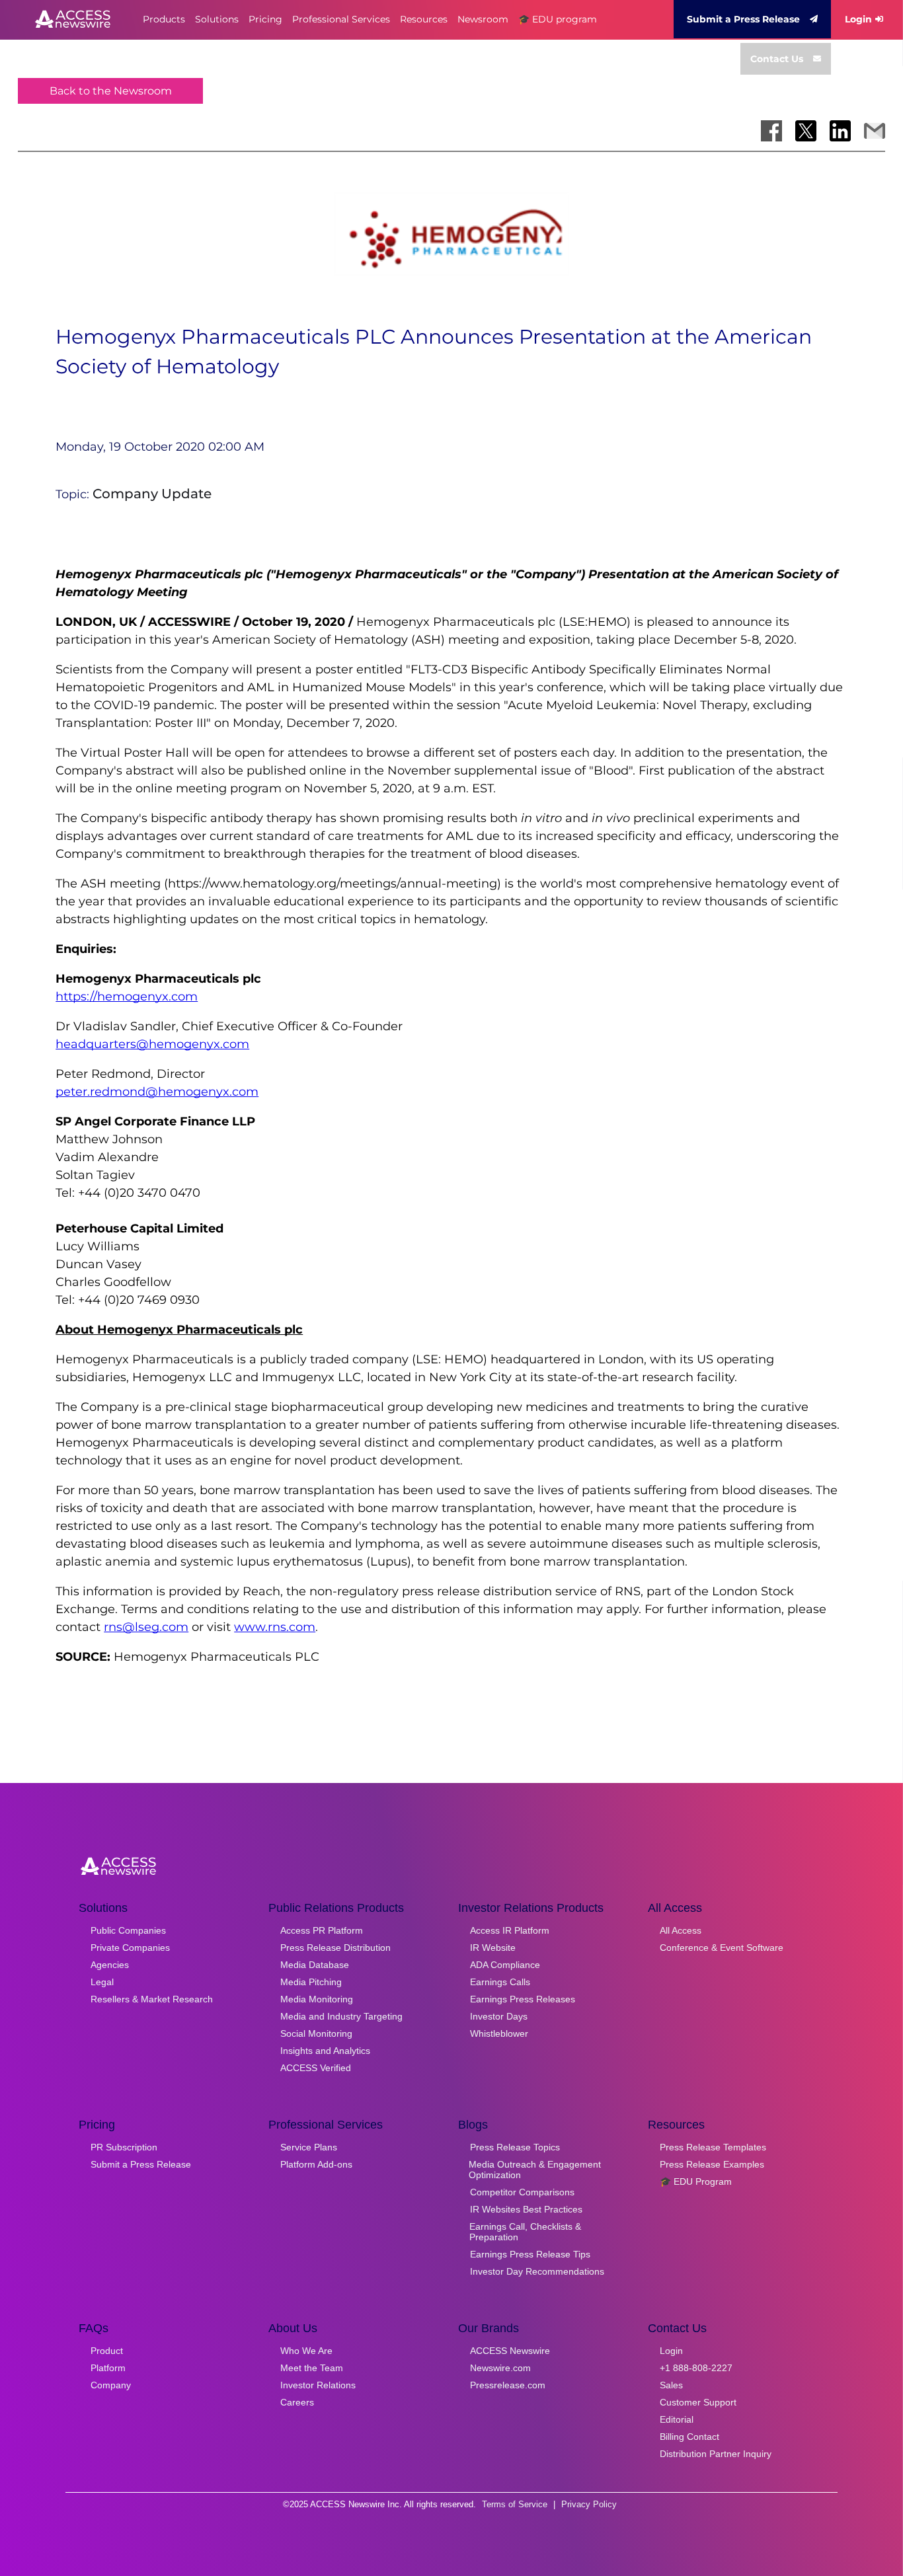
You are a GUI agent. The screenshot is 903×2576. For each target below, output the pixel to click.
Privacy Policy (589, 2504)
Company (111, 2385)
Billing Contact (689, 2437)
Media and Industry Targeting (341, 2016)
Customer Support (698, 2402)
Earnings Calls (500, 1982)
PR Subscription (124, 2147)
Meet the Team (312, 2368)
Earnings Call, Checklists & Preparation (525, 2232)
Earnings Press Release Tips (530, 2254)
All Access (681, 1930)
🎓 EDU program (558, 19)
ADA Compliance (505, 1965)
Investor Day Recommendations (537, 2271)
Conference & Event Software (722, 1948)
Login (858, 19)
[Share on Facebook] (771, 131)
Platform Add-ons (316, 2164)
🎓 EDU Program (696, 2181)
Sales (671, 2385)
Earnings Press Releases (523, 1999)
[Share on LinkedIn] (840, 131)
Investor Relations (318, 2385)
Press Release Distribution (335, 1948)
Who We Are (306, 2351)
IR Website (493, 1948)
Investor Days (499, 2016)
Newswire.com (500, 2368)
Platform (108, 2368)
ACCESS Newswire (510, 2351)
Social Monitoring (316, 2033)
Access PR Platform (322, 1930)
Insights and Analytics (325, 2051)
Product (107, 2351)
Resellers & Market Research (152, 1999)
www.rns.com (275, 1627)
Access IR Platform (510, 1930)
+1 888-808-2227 (696, 2368)
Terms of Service (515, 2504)
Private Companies (130, 1948)
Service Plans (309, 2147)
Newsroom (483, 19)
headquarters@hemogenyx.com (152, 1044)
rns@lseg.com (146, 1627)
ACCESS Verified (316, 2068)
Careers (297, 2402)
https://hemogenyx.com (127, 997)
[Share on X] (806, 131)
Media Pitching (311, 1982)
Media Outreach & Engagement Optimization (535, 2170)
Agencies (110, 1965)
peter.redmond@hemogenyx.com (157, 1092)
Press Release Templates (713, 2147)
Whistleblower (499, 2033)
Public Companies (128, 1930)
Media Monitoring (317, 1999)
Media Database (315, 1965)
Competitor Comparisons (522, 2192)
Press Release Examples (712, 2164)
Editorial (677, 2419)
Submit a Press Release (743, 19)
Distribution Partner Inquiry (716, 2454)
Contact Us (777, 59)
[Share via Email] (875, 131)
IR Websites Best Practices (526, 2209)
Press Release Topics (515, 2147)
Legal (102, 1982)
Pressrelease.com (508, 2385)
